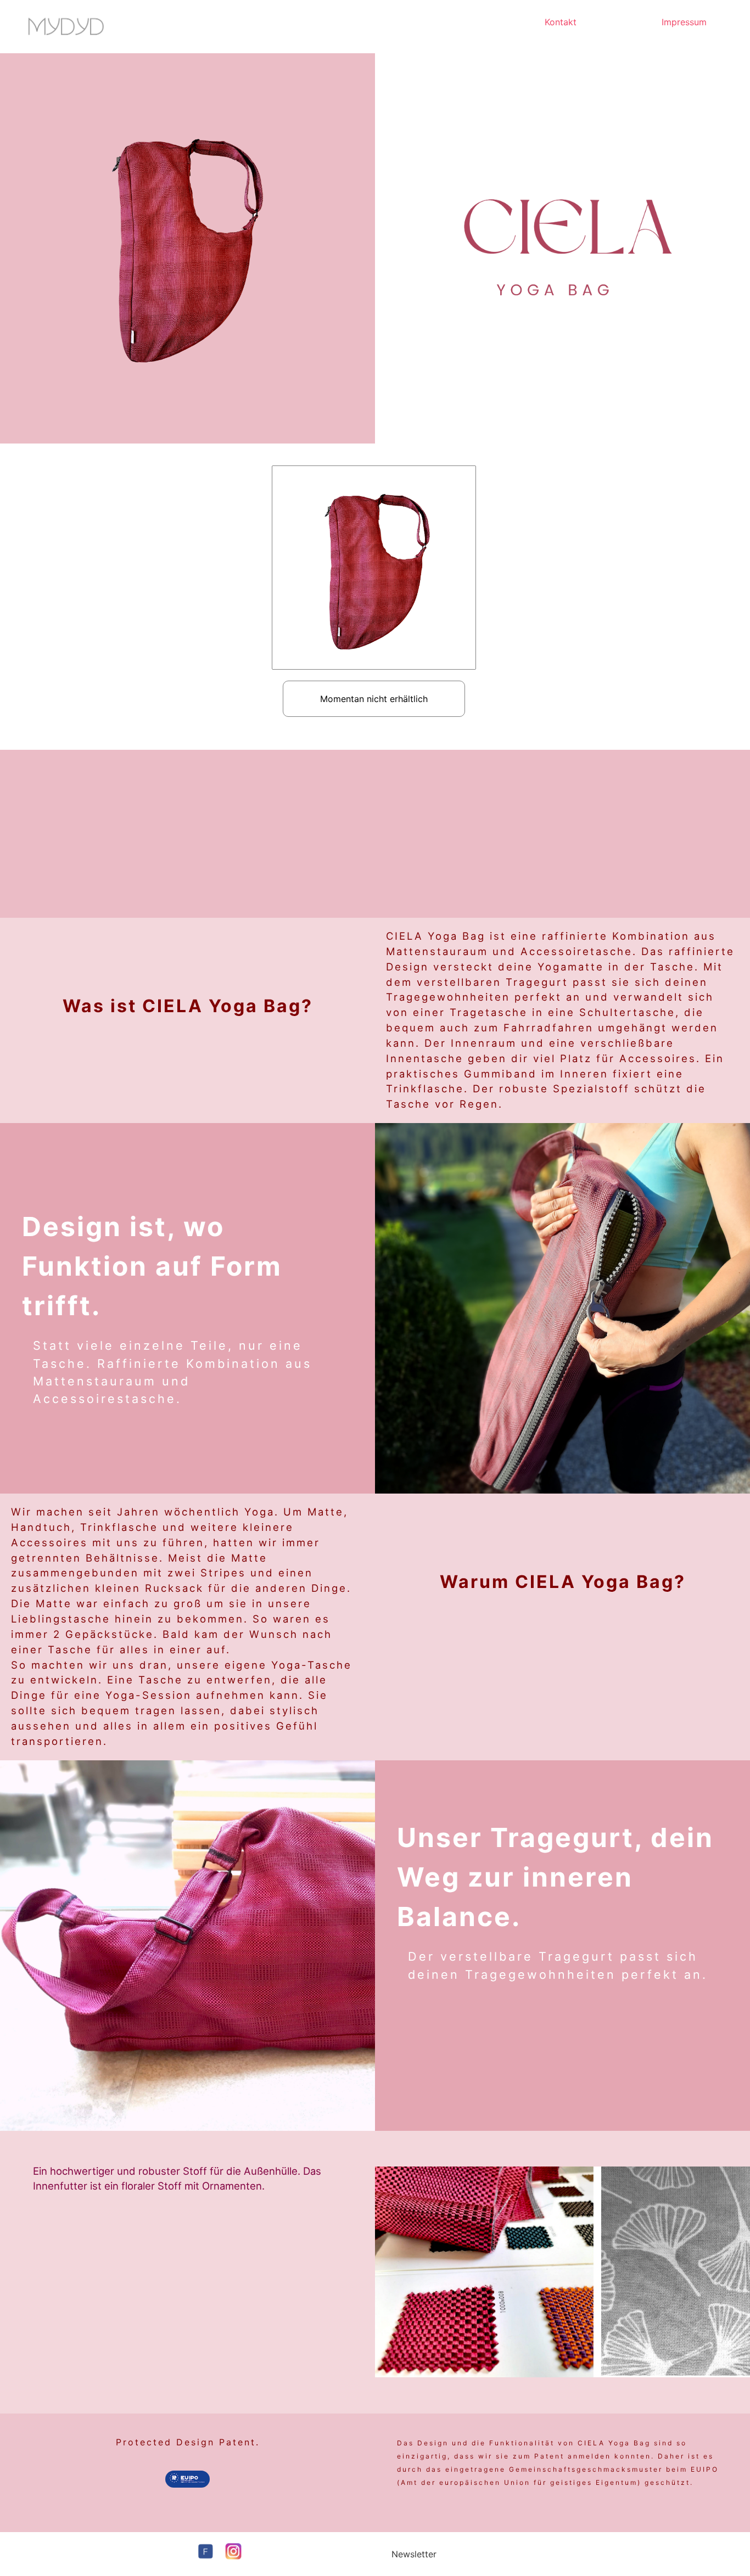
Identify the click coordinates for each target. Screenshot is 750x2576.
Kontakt (561, 22)
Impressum (684, 22)
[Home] (66, 27)
